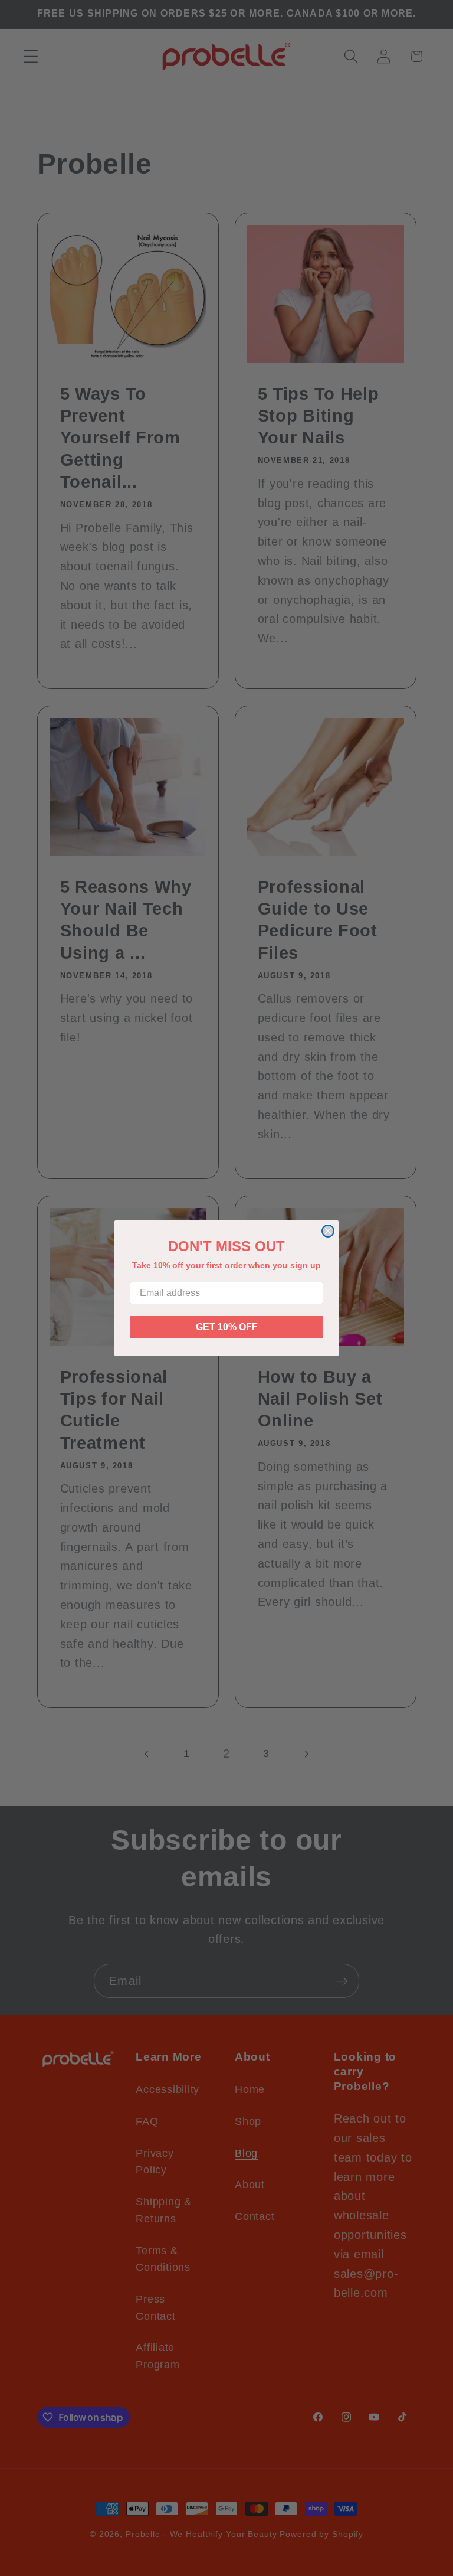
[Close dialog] (328, 1231)
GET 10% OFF (227, 1327)
